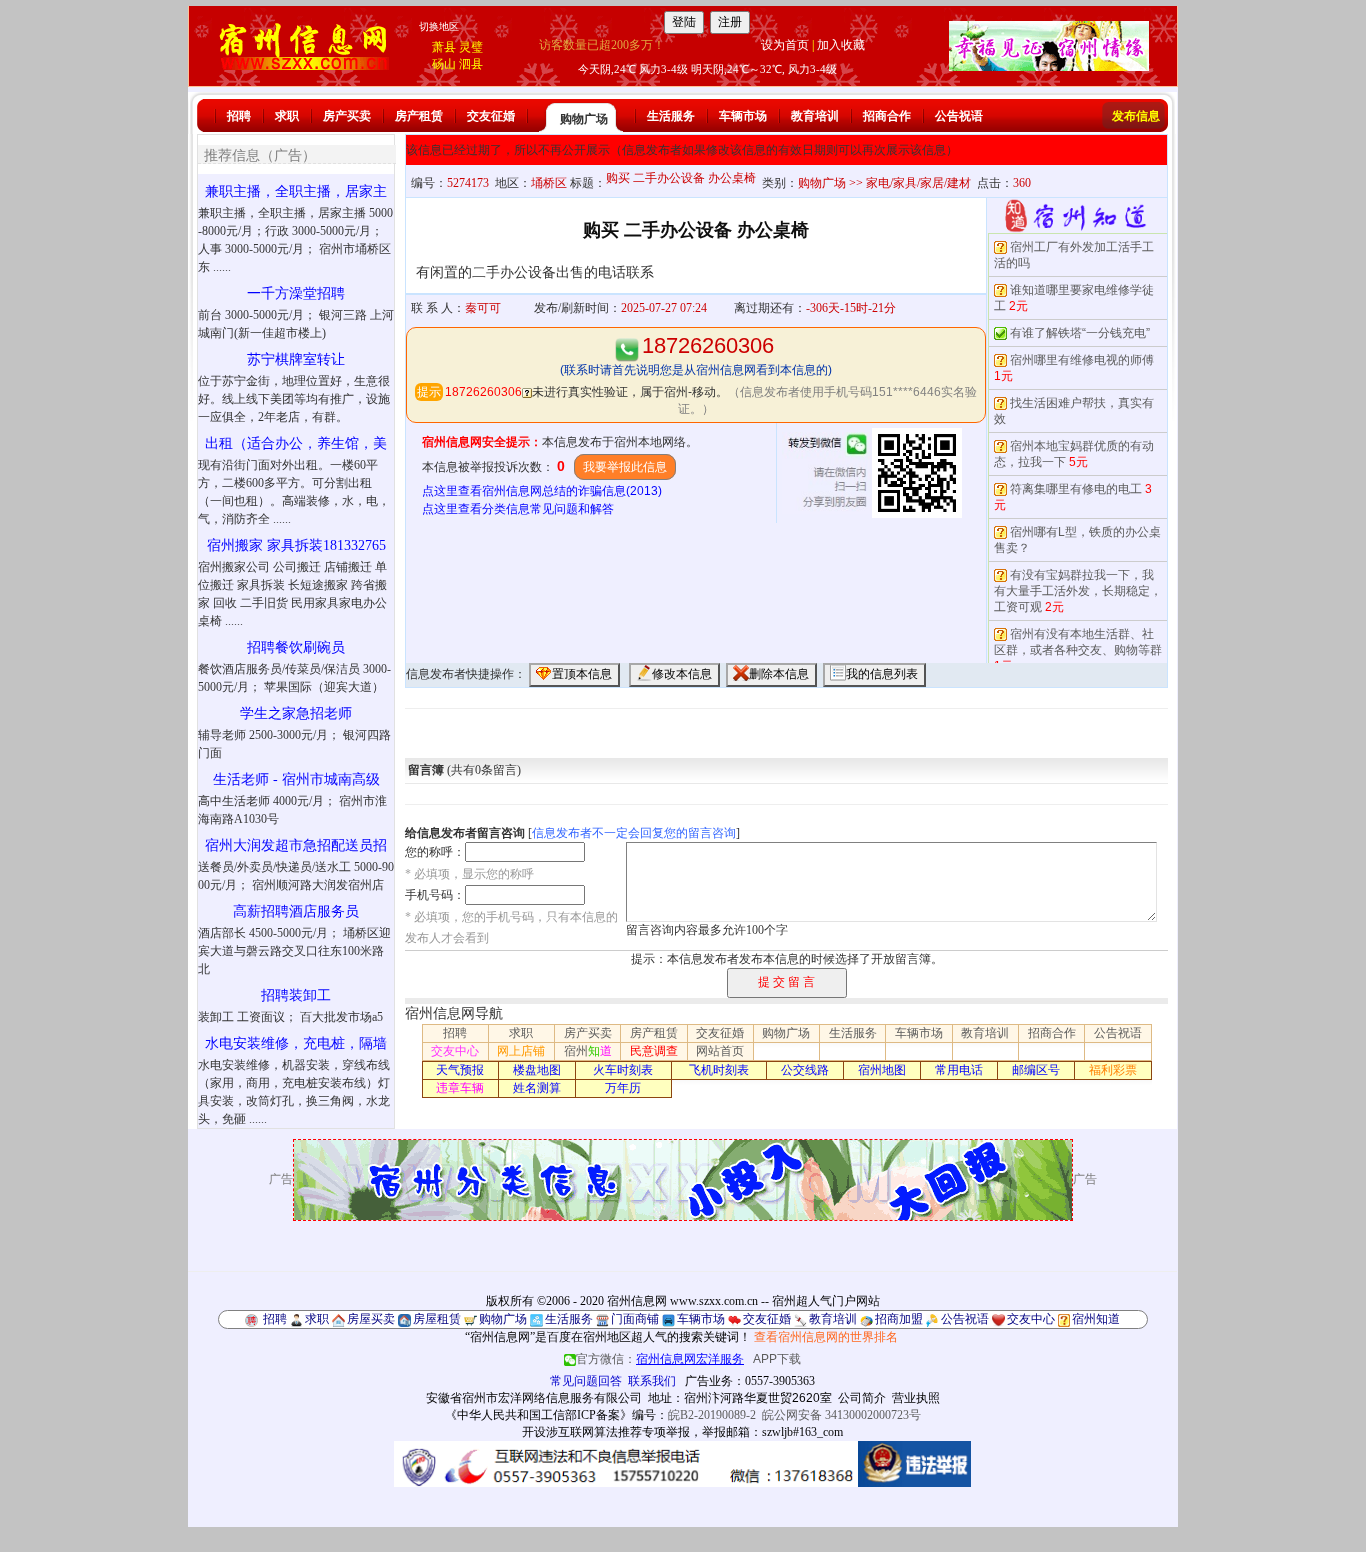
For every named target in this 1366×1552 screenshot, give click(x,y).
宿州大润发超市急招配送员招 (296, 845)
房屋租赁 (437, 1319)
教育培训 (815, 116)
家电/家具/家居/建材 (918, 183)
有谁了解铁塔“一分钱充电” (1080, 333)
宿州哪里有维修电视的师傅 (1082, 360)
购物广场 (584, 119)
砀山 (444, 64)
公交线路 (805, 1070)
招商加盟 (899, 1319)
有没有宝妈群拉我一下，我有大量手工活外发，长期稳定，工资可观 (1078, 591)
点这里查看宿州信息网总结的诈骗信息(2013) (542, 491)
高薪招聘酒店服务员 (296, 911)
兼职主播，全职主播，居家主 (296, 191)
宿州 (588, 1051)
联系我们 (652, 1381)
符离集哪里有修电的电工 (1076, 489)
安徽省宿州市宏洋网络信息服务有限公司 (534, 1398)
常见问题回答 (586, 1381)
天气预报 (460, 1070)
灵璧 (471, 47)
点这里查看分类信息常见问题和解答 (518, 509)
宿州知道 (1096, 1319)
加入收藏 (841, 45)
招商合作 (887, 116)
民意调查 (654, 1051)
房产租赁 (419, 116)
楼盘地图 (537, 1070)
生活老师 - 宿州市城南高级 (296, 779)
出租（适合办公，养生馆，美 (296, 443)
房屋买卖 (371, 1319)
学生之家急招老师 (296, 713)
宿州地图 (882, 1070)
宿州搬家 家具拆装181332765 (296, 545)
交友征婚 (491, 116)
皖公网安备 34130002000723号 (841, 1415)
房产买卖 (347, 116)
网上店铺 (521, 1051)
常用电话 (959, 1070)
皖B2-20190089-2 (712, 1415)
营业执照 (916, 1398)
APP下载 (777, 1359)
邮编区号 (1036, 1070)
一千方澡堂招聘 (296, 293)
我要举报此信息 (625, 467)
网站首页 (720, 1051)
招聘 (239, 116)
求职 (287, 116)
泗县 (471, 64)
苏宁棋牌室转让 (296, 359)
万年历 (623, 1088)
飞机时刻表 (719, 1070)
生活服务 (671, 116)
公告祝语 (959, 116)
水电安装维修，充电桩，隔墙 (296, 1043)
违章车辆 (460, 1088)
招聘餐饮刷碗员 (296, 647)
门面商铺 (635, 1319)
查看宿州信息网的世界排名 (826, 1337)
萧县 (444, 47)
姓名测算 (537, 1088)
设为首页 (785, 45)
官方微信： (660, 1359)
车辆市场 (743, 116)
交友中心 (455, 1051)
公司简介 (862, 1398)
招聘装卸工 (296, 995)
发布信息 (1136, 116)
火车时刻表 (623, 1070)
